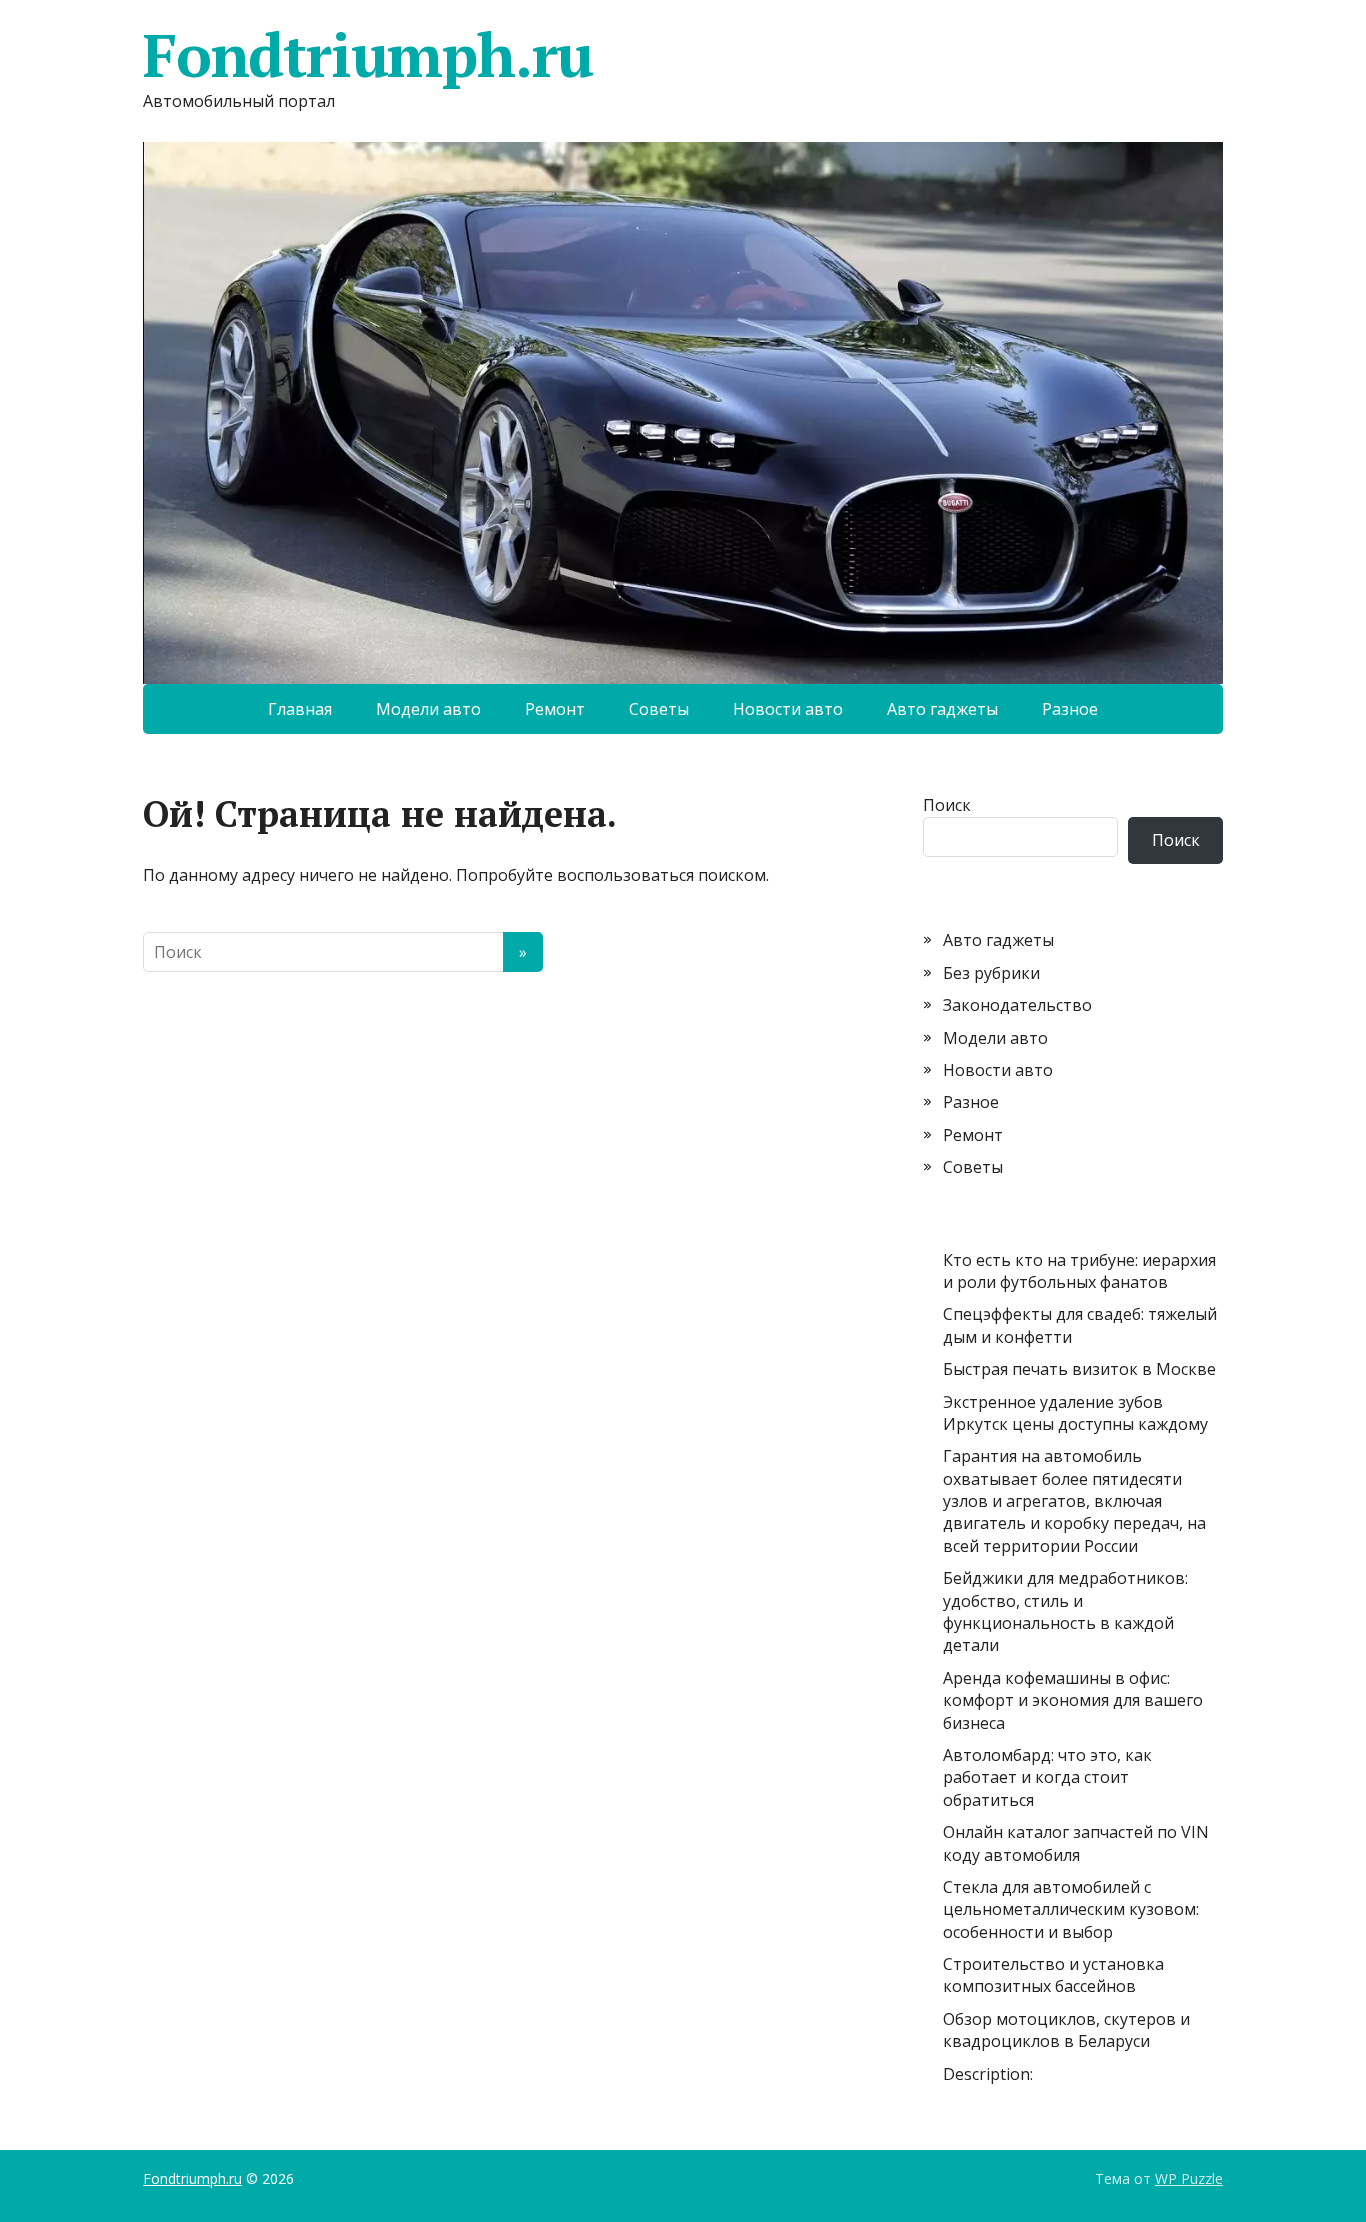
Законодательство (1017, 1005)
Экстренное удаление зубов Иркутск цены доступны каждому (1075, 1413)
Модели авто (428, 709)
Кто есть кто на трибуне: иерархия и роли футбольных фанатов (1079, 1271)
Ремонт (555, 709)
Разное (1070, 709)
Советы (659, 709)
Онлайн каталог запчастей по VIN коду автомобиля (1076, 1843)
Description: (988, 2074)
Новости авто (788, 709)
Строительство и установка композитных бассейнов (1053, 1975)
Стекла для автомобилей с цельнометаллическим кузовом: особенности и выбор (1071, 1909)
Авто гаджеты (942, 709)
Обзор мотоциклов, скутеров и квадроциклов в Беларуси (1066, 2030)
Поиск (947, 805)
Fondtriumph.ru (368, 55)
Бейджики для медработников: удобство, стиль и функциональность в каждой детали (1065, 1611)
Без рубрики (991, 973)
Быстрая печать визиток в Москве (1079, 1369)
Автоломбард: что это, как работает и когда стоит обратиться (1047, 1777)
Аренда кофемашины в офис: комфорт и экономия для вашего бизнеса (1073, 1700)
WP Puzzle (1189, 2178)
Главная (300, 709)
